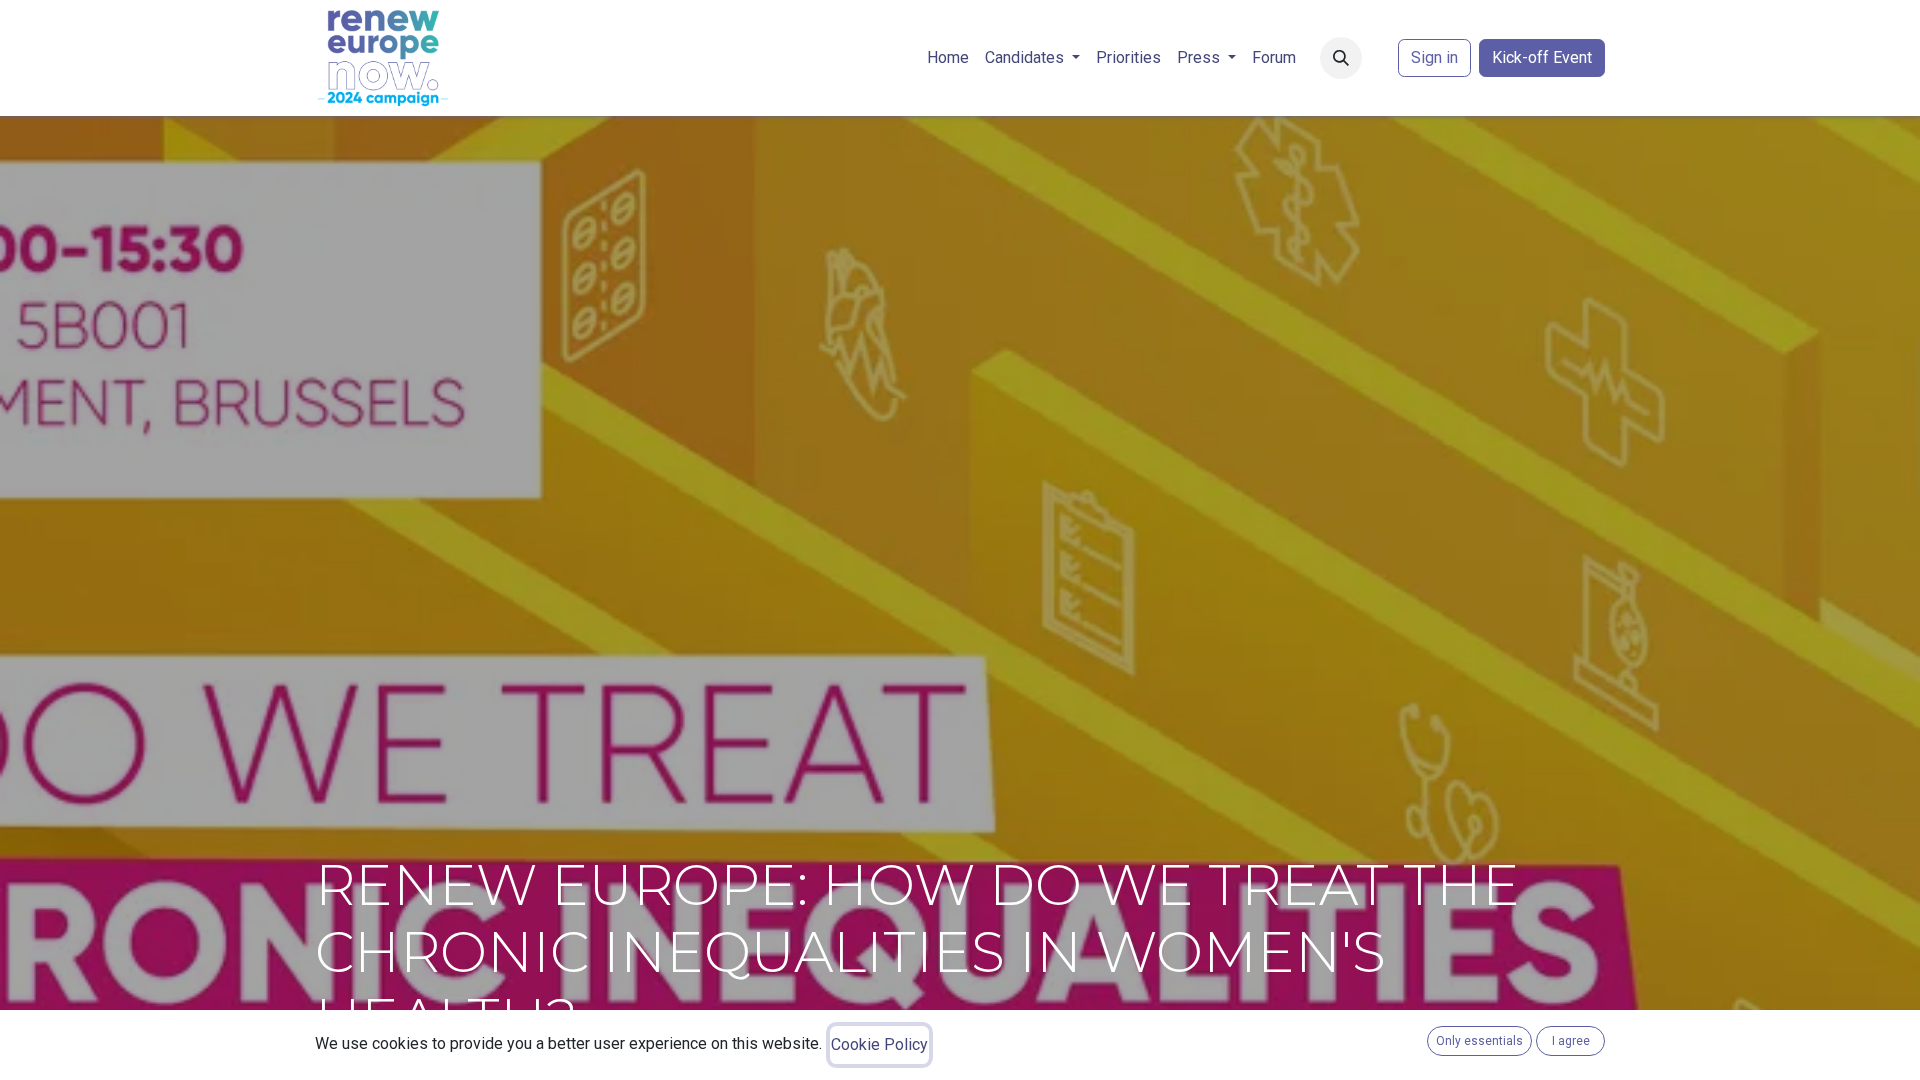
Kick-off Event (1542, 57)
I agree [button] (1571, 1041)
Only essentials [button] (1479, 1041)
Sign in (1434, 57)
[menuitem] (948, 58)
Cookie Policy (879, 1044)
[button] (1341, 58)
